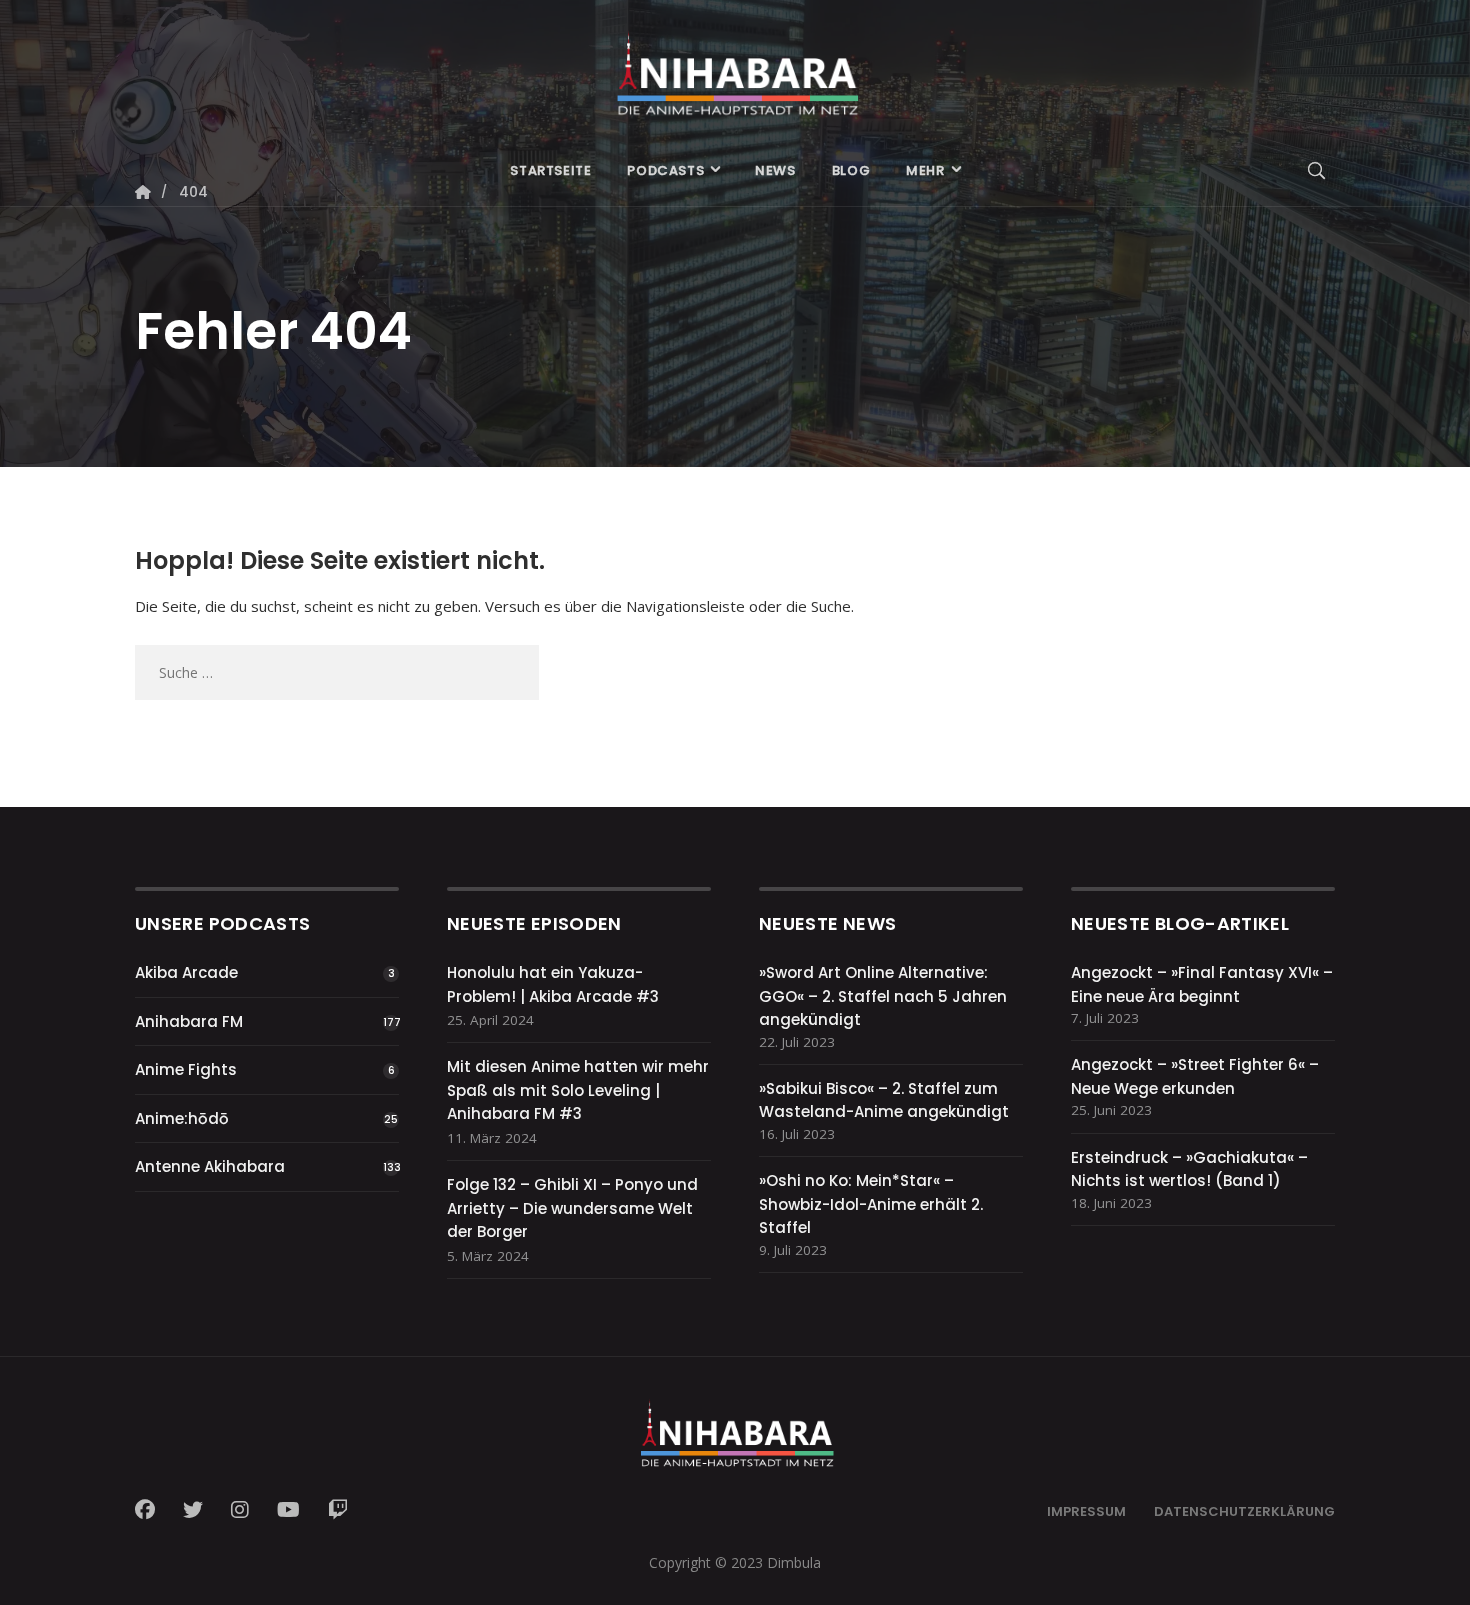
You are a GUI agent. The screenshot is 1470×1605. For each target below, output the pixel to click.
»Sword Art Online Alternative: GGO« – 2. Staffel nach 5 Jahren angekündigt (883, 996)
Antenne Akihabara (210, 1166)
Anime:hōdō (182, 1118)
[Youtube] (288, 1510)
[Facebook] (151, 1510)
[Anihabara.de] (735, 67)
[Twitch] (338, 1510)
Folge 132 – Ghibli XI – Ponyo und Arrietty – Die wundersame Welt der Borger (572, 1208)
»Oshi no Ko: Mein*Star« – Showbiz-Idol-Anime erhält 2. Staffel (871, 1204)
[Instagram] (240, 1510)
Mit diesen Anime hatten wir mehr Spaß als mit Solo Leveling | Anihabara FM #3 (578, 1090)
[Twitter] (193, 1510)
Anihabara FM (189, 1021)
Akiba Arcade (186, 972)
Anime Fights (186, 1069)
